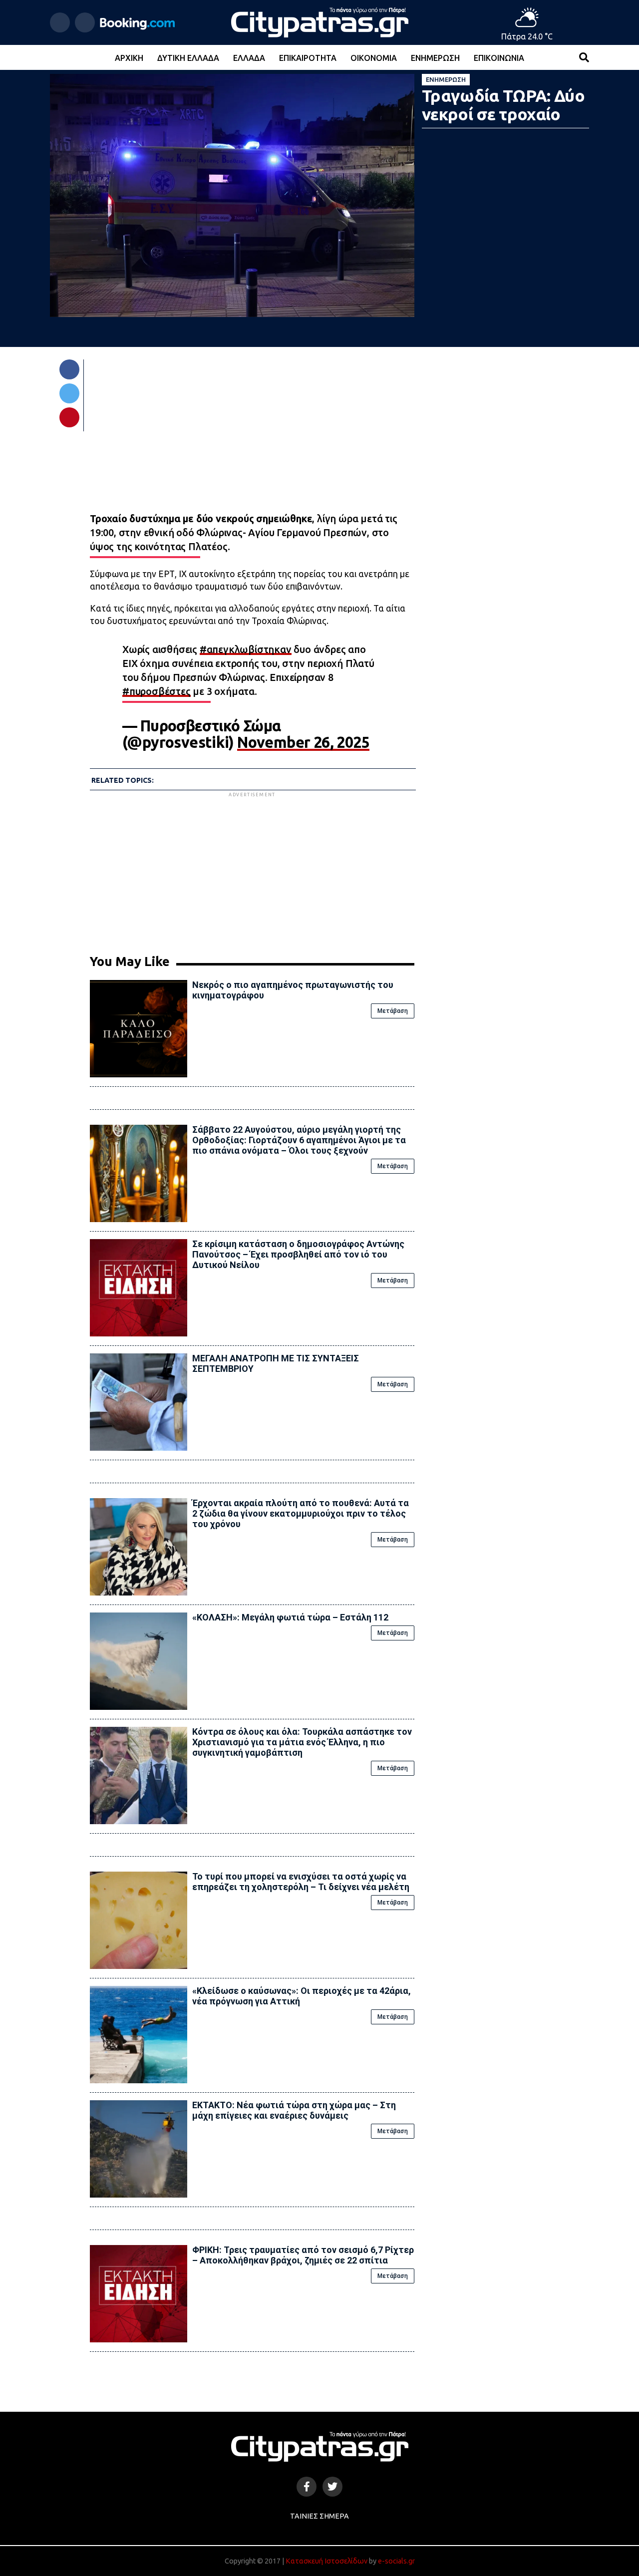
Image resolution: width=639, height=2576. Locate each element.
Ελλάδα (249, 58)
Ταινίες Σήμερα (319, 2516)
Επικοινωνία (499, 58)
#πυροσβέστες (157, 691)
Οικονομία (374, 58)
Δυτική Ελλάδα (188, 58)
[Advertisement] (252, 869)
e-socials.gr (396, 2561)
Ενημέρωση (435, 58)
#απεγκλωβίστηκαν (246, 649)
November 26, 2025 (303, 742)
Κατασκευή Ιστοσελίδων (326, 2561)
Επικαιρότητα (308, 58)
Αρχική (129, 58)
